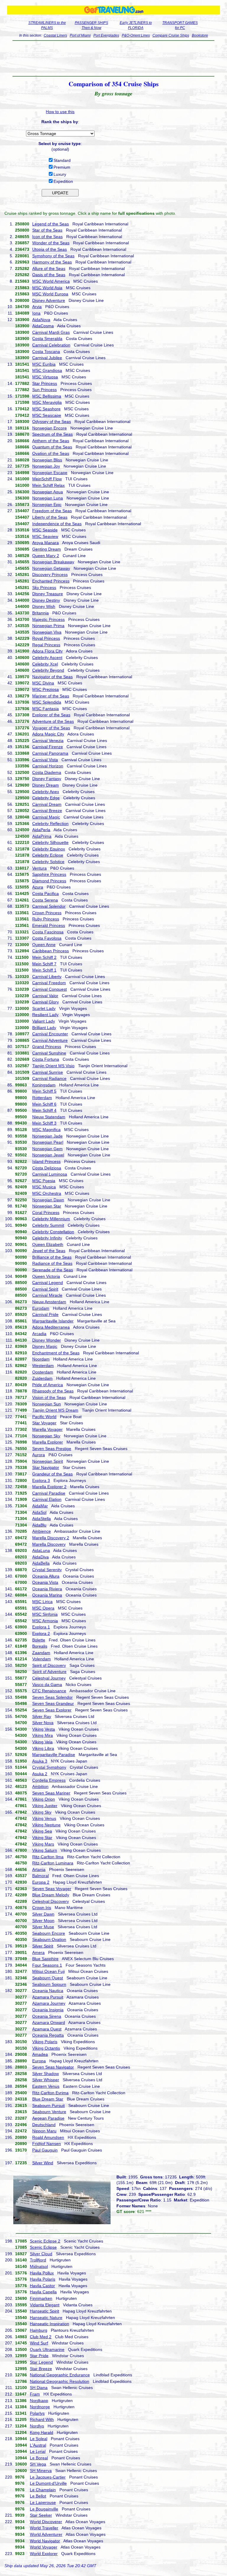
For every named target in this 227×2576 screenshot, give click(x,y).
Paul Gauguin (45, 2150)
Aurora (39, 1455)
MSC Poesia (44, 1181)
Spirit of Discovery (49, 1665)
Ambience (42, 1531)
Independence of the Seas (57, 524)
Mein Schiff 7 (44, 964)
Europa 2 (41, 1882)
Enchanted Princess (51, 581)
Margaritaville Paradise (54, 1755)
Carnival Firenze (48, 747)
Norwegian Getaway (51, 568)
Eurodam (41, 1308)
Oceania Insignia (48, 2010)
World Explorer (44, 2554)
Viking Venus (44, 1818)
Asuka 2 (40, 1774)
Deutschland (44, 2125)
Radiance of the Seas (52, 1263)
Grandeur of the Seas (52, 1474)
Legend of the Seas (51, 224)
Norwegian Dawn (48, 1200)
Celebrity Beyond (48, 670)
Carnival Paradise (49, 1493)
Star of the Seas (47, 230)
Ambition (40, 1786)
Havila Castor (42, 2286)
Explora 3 (41, 1480)
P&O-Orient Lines (136, 35)
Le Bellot (38, 2496)
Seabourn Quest (48, 1978)
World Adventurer (46, 2534)
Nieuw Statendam (49, 1117)
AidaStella (42, 1519)
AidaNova (41, 320)
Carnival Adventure (50, 1040)
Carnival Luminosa (50, 1174)
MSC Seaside (45, 530)
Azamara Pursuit (48, 1997)
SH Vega (38, 2464)
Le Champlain (43, 2490)
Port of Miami (80, 35)
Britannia (40, 613)
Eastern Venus (46, 2086)
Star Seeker (41, 2515)
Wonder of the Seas (51, 243)
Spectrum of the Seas (52, 434)
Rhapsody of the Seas (53, 1391)
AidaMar (40, 1506)
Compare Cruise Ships (171, 35)
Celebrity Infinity (47, 1238)
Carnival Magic (46, 817)
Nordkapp (39, 2401)
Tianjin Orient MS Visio (53, 1066)
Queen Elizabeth (48, 1244)
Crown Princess (47, 913)
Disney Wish (44, 606)
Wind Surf (39, 2343)
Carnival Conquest (50, 989)
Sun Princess (44, 390)
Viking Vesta (44, 1729)
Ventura (39, 868)
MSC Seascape (47, 415)
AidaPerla (41, 830)
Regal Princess (46, 645)
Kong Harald (42, 2432)
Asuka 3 (40, 1761)
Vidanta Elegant (45, 2305)
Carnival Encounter (50, 1034)
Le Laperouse (43, 2502)
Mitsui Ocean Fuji (48, 1971)
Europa (39, 2061)
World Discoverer (46, 2522)
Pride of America (48, 1385)
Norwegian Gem (47, 1149)
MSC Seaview (45, 536)
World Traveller (44, 2528)
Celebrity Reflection (50, 824)
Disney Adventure (49, 300)
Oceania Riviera (47, 1589)
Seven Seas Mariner (51, 1793)
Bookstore (200, 35)
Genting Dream (47, 549)
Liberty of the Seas (50, 517)
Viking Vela (42, 1742)
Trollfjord (38, 2260)
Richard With (42, 2419)
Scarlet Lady (44, 1008)
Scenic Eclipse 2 (45, 2241)
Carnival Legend (48, 1283)
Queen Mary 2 (46, 556)
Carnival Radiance (49, 1078)
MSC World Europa (50, 294)
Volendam (42, 1659)
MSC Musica (44, 1187)
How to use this (60, 112)
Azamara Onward (49, 2022)
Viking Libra (43, 1748)
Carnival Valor (45, 996)
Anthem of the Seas (51, 441)
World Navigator (45, 2541)
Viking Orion (44, 1799)
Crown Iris (42, 1908)
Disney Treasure (48, 594)
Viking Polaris (45, 2042)
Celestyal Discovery (51, 1901)
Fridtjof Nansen (47, 2144)
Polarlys (37, 2413)
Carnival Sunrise (48, 1072)
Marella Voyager (47, 1429)
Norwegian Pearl (48, 1142)
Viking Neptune (46, 1825)
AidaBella (41, 1563)
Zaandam (41, 1653)
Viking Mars (43, 1844)
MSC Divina (43, 683)
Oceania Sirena (47, 2016)
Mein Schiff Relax (48, 485)
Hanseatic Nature (46, 2318)
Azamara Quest (47, 2029)
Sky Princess (44, 588)
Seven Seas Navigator (53, 2067)
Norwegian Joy (46, 466)
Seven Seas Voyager (52, 1889)
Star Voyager (44, 1423)
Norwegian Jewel (48, 1155)
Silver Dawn (43, 1914)
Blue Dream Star (48, 2099)
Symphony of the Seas (53, 256)
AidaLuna (41, 1550)
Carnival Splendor (49, 906)
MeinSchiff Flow (47, 479)
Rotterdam (42, 1098)
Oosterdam (43, 1372)
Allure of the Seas (49, 268)
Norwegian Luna (48, 498)
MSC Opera (43, 1608)
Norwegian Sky (46, 1436)
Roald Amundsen (48, 2137)
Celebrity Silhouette (50, 842)
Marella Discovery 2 (51, 1538)
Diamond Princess (49, 881)
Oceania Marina (47, 1595)
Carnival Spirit (45, 1289)
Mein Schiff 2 (44, 957)
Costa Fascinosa (48, 932)
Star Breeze (41, 2369)
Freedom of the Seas (52, 511)
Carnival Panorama (50, 753)
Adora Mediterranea (51, 1327)
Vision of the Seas (49, 1397)
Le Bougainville (44, 2509)
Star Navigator (46, 1467)
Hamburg (39, 2330)
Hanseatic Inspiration (50, 2324)
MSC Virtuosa (45, 377)
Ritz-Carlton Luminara (53, 1863)
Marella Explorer (48, 1442)
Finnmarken (41, 2298)
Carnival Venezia (48, 741)
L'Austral (38, 2445)
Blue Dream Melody (51, 1895)
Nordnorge (40, 2407)
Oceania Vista (45, 1582)
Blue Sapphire (45, 1959)
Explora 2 (41, 1633)
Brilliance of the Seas (52, 1257)
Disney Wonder (47, 1340)
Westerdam (43, 1366)
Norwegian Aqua (48, 492)
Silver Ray (42, 1716)
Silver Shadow (46, 2074)
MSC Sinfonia (45, 1614)
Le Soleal (39, 2439)
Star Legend (41, 2362)
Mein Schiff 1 (44, 970)
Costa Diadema (47, 772)
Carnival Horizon (48, 766)
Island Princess (46, 1161)
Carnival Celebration (51, 345)
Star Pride (39, 2356)
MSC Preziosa (46, 689)
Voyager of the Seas (51, 728)
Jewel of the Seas (49, 1251)
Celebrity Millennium (51, 1219)
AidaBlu (39, 1525)
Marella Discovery (49, 1544)
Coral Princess (46, 1213)
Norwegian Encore (50, 428)
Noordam (41, 1359)
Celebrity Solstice (48, 862)
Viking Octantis (46, 2048)
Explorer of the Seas (51, 715)
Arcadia (39, 1334)
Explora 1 (41, 1627)
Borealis (40, 1646)
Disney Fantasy (47, 779)
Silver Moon (43, 1921)
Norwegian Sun (47, 1404)
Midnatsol (39, 2266)
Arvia (37, 307)
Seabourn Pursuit (48, 2105)
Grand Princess (47, 1047)
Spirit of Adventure (49, 1672)
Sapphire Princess (49, 874)
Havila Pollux (42, 2273)
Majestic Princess (48, 619)
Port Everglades (106, 35)
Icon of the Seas (47, 237)
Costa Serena (45, 900)
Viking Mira (43, 1735)
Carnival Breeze (47, 811)
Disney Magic (45, 1346)
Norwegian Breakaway (53, 562)
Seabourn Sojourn (49, 1984)
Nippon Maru (44, 2131)
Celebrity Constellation (53, 1232)
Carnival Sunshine (49, 1053)
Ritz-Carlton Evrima (50, 2093)
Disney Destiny (46, 600)
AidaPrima (42, 836)
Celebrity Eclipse (48, 855)
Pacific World (44, 1417)
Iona (36, 313)
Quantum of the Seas (52, 447)
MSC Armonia (45, 1621)
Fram (35, 2394)
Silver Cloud (41, 2254)
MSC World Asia (47, 288)
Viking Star (42, 1838)
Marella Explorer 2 (49, 1487)
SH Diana (39, 2388)
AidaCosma (43, 326)
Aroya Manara (46, 543)
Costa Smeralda (47, 339)
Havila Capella (43, 2292)
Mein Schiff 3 (44, 1123)
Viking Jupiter (45, 1806)
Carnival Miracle (47, 1295)
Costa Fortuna (46, 1059)
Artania (39, 1869)
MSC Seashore (46, 409)
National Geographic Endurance (60, 2375)
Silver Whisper (46, 2080)
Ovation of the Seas (51, 453)
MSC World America (51, 281)
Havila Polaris (43, 2279)
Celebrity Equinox (49, 849)
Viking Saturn (45, 1850)
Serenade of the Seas (53, 1270)
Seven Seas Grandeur (53, 1703)
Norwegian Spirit (48, 1461)
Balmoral (40, 1876)
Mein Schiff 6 (44, 1104)
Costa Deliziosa (47, 1168)
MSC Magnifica (46, 1130)
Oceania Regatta (48, 2035)
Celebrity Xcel (45, 664)
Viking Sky (42, 1812)
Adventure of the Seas (53, 721)
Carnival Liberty (47, 977)
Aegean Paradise (48, 2118)
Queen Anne (44, 945)
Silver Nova (43, 1723)
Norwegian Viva (47, 632)
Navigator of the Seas (52, 677)
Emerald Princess (49, 925)
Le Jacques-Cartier (48, 2477)
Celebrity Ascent (47, 658)
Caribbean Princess (51, 951)
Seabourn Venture (49, 2112)
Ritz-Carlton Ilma (48, 1857)
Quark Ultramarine (47, 2349)
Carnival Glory (46, 1002)
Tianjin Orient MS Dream (55, 1410)
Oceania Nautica (48, 1991)
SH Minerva (41, 2471)
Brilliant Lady (44, 1028)
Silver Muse (43, 1927)
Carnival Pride (45, 1314)
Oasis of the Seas (49, 275)
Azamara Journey (49, 2003)
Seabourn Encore (49, 1933)
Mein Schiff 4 (44, 1110)
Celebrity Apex (46, 792)
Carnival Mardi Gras (51, 332)
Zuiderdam (42, 1378)
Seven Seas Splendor (52, 1697)
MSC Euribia (44, 364)
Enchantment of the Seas (56, 1353)
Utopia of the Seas (50, 249)
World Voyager (44, 2547)
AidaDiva (40, 1557)
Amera (38, 1952)
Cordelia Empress (49, 1780)
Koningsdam (44, 1085)
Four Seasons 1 (47, 1965)
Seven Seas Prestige (52, 1449)
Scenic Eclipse (43, 2247)
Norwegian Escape (50, 473)
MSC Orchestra (47, 1193)
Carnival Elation (47, 1499)
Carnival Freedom (49, 983)
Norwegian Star (47, 1206)
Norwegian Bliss (47, 460)
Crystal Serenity (47, 1570)
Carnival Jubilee (47, 358)
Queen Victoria (46, 1276)
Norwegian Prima (48, 626)
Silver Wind (43, 2163)
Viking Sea (42, 1831)
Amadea (40, 2054)
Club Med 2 (41, 2337)
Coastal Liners (55, 35)
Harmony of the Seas (52, 262)
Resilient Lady (45, 1015)
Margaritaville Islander (53, 1321)
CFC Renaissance (49, 1691)
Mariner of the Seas (51, 696)
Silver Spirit (43, 1946)
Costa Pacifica (46, 894)
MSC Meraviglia (47, 402)
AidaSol (39, 1512)
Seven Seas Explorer (52, 1710)
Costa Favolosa (47, 938)
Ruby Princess (46, 919)
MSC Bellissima (47, 396)
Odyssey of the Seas (52, 422)
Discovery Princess (50, 575)
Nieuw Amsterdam (49, 1302)
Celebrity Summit (48, 1225)
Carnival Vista (45, 760)
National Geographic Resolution (60, 2381)
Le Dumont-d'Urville (48, 2483)
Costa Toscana (46, 352)
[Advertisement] (113, 58)
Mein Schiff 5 (44, 1091)
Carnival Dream (47, 804)
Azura (38, 887)
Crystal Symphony (49, 1767)
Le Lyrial (38, 2451)
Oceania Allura (46, 1576)
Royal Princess (46, 638)
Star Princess (45, 383)
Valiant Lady (44, 1021)
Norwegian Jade (47, 1136)
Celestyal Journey (49, 1678)
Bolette (39, 1640)
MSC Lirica (42, 1602)
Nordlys (37, 2426)
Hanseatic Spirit (44, 2311)
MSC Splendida (47, 702)
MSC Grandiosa (47, 370)
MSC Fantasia (46, 709)
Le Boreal (39, 2458)
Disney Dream (46, 785)
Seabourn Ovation (49, 1939)
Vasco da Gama (47, 1685)
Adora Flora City (47, 651)
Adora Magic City (48, 734)
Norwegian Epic (47, 505)
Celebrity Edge (46, 798)
